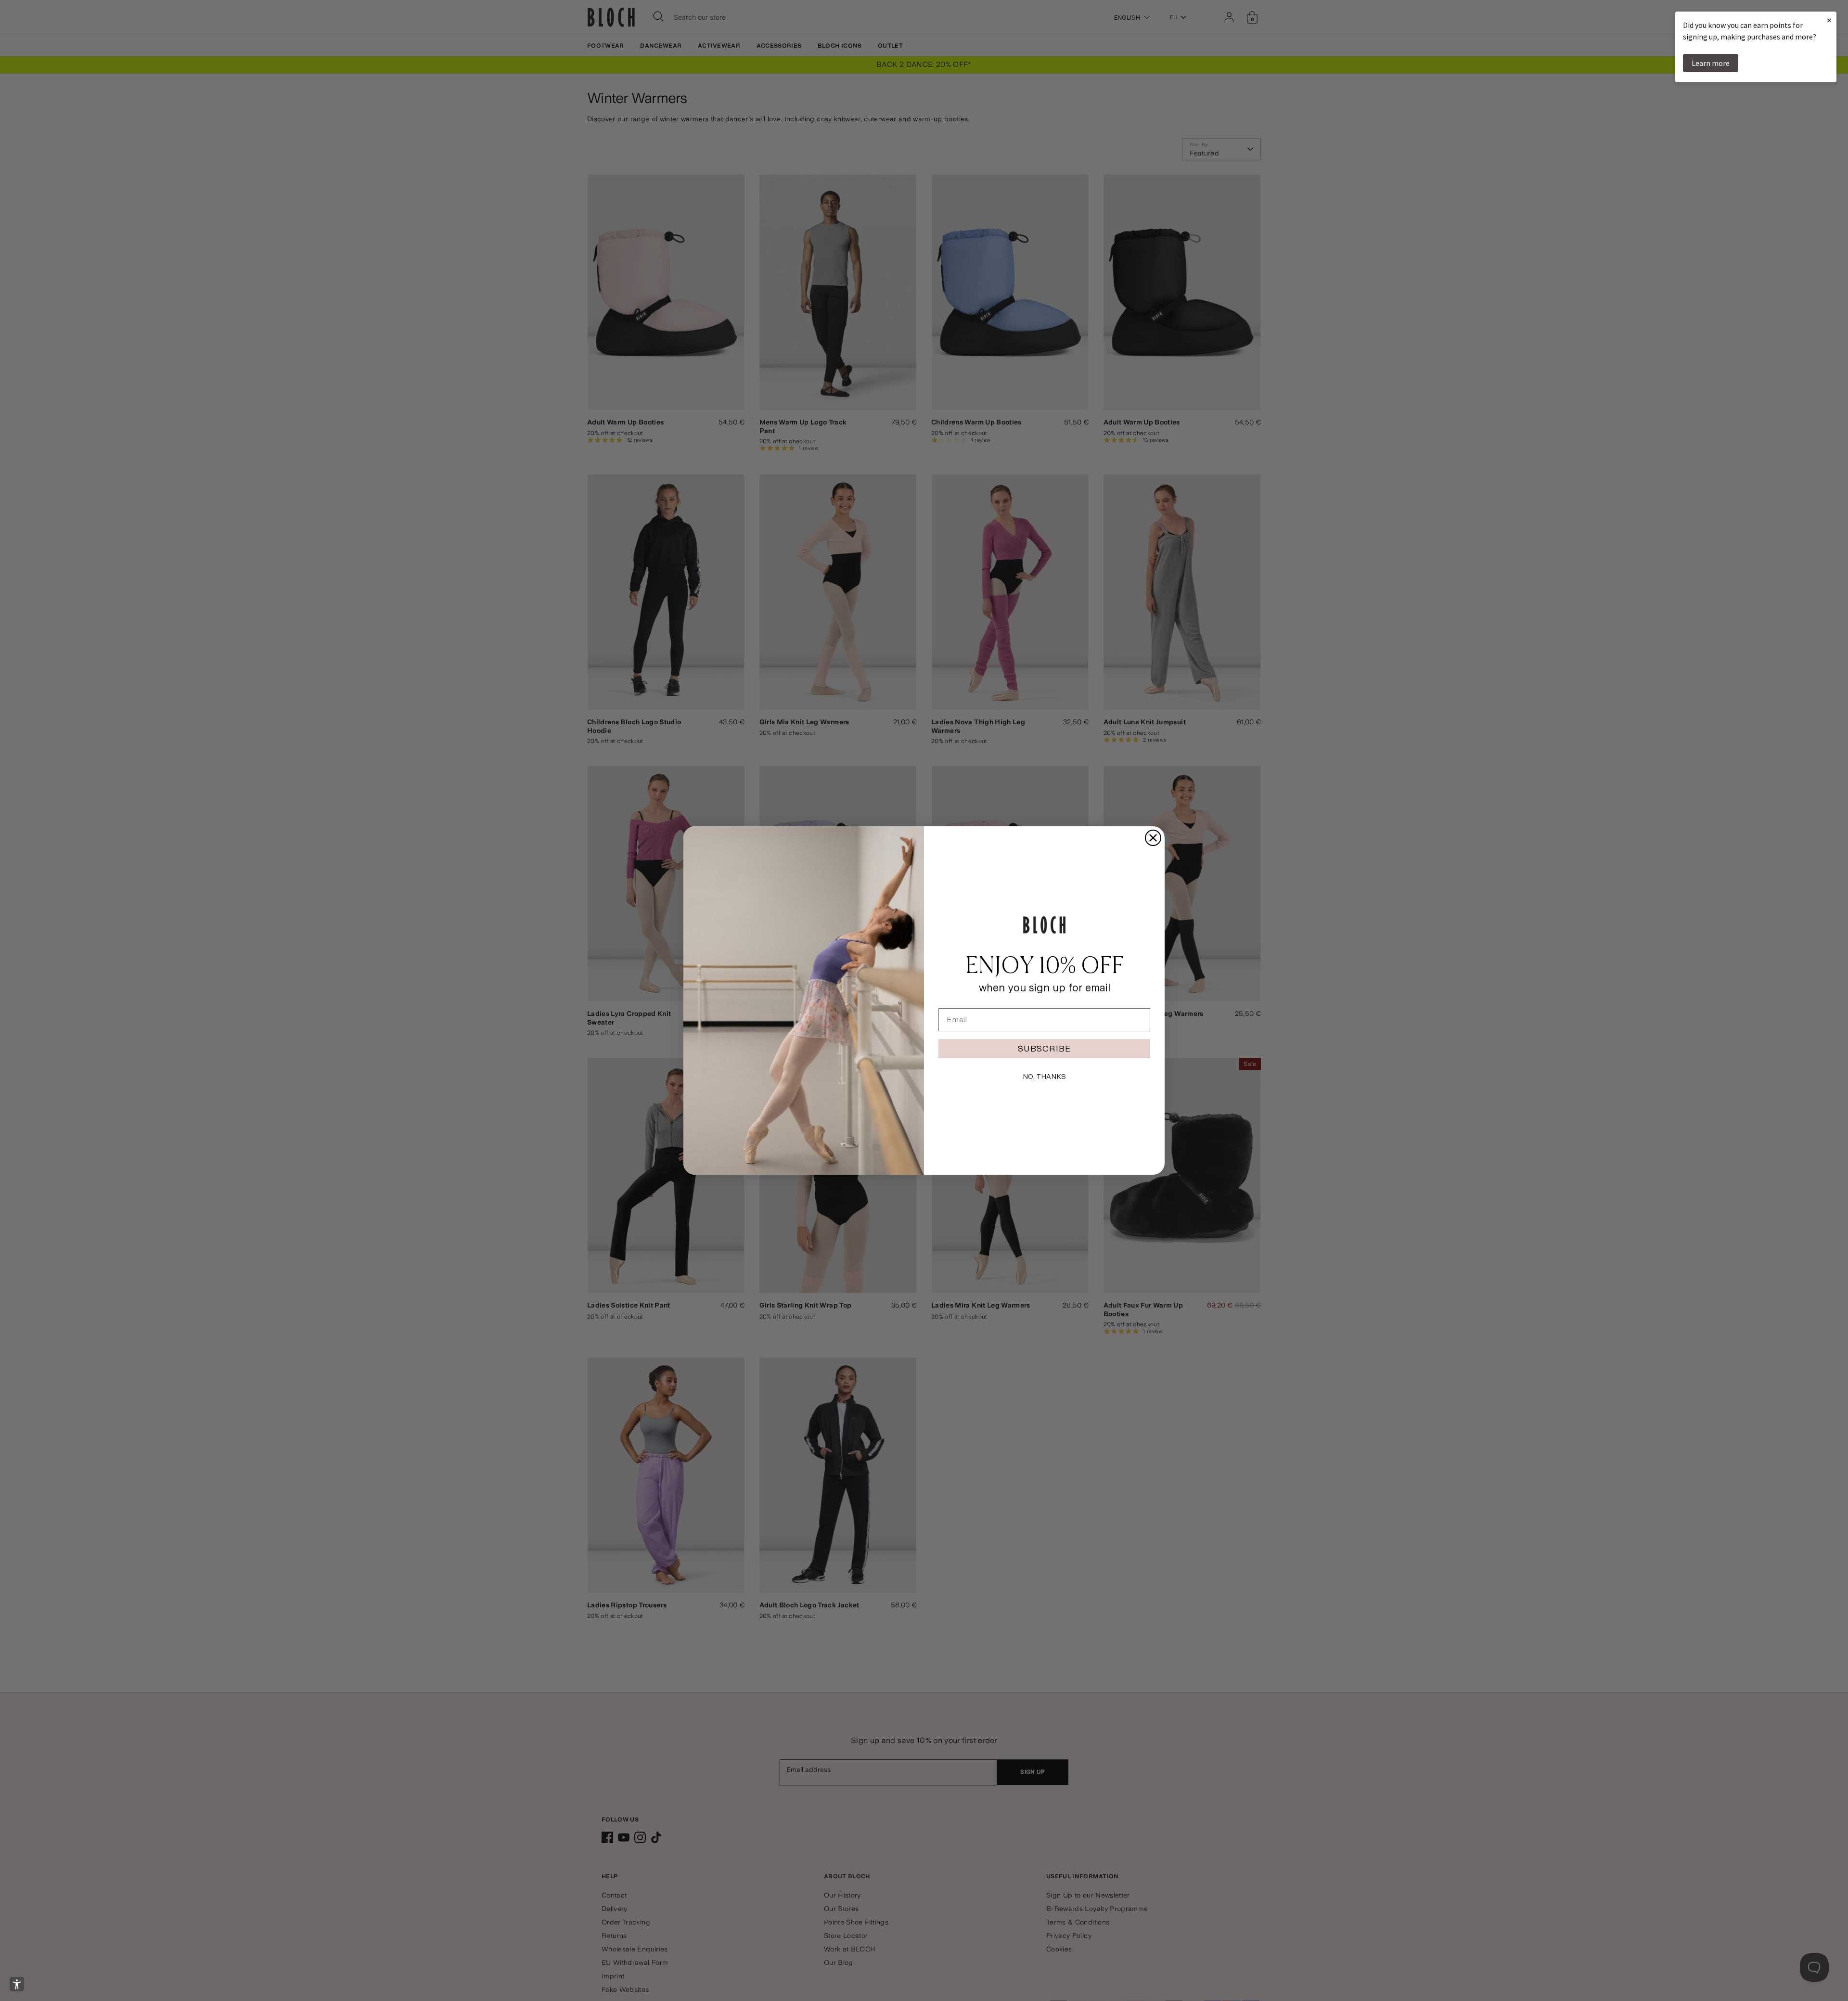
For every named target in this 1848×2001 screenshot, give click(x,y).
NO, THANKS (1044, 1077)
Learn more (1711, 63)
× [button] (1829, 20)
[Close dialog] (1153, 838)
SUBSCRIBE (1044, 1048)
